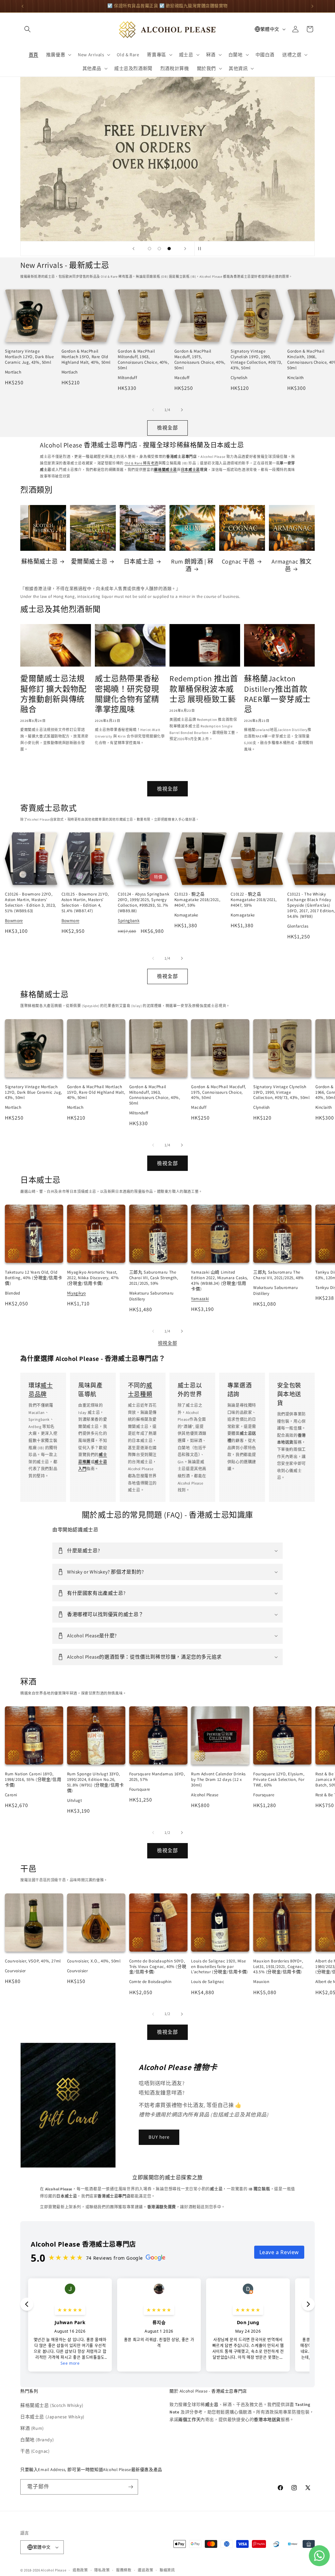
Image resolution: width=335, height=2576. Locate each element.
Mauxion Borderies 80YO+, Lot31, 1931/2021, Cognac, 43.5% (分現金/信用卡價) (278, 1967)
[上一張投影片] (133, 249)
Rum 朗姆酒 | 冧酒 (192, 565)
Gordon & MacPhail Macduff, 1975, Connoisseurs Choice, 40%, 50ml (200, 359)
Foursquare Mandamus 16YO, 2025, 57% (157, 1777)
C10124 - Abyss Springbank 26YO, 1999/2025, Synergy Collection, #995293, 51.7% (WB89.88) (143, 902)
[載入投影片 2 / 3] (159, 249)
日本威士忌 (139, 561)
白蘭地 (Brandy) (37, 2440)
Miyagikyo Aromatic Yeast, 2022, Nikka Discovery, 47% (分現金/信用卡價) (93, 1278)
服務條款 (124, 2570)
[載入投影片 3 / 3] (169, 249)
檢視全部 (167, 428)
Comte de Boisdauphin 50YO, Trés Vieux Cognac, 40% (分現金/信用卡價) (158, 1967)
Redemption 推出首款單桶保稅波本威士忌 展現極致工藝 (204, 688)
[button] (27, 29)
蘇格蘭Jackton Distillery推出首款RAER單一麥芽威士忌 (277, 694)
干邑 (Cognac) (35, 2451)
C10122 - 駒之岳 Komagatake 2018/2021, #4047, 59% (254, 900)
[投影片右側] (182, 410)
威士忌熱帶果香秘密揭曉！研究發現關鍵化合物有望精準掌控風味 (127, 694)
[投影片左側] (153, 410)
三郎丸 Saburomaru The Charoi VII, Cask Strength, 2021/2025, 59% (154, 1278)
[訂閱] (131, 2487)
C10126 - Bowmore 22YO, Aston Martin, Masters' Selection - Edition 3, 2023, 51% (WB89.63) (30, 902)
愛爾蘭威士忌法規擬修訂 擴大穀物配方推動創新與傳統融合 (53, 694)
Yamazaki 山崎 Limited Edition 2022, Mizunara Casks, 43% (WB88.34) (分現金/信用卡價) (219, 1280)
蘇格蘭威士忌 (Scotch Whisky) (52, 2405)
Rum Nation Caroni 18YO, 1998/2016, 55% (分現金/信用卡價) (33, 1779)
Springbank (129, 921)
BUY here (159, 2137)
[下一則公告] (312, 6)
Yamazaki (200, 1299)
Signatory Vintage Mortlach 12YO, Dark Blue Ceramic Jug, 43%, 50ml (29, 357)
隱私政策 (102, 2570)
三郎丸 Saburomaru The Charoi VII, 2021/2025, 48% (279, 1275)
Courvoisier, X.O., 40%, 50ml (94, 1961)
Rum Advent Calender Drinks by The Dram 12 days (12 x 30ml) (218, 1779)
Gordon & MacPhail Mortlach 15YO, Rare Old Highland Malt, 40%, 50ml (86, 357)
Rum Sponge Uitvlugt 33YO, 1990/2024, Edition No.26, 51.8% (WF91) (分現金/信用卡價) (96, 1782)
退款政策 (80, 2570)
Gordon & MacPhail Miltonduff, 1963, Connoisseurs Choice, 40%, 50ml (143, 359)
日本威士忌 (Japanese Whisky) (52, 2417)
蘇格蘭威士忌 (40, 561)
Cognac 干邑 (238, 561)
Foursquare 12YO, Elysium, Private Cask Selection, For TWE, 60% (279, 1779)
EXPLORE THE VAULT (168, 159)
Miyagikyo (77, 1293)
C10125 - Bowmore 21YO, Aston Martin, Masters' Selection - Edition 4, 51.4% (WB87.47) (85, 902)
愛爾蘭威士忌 (89, 561)
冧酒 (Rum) (32, 2428)
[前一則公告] (23, 6)
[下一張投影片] (185, 249)
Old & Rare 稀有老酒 (141, 463)
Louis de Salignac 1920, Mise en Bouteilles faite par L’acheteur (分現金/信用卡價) (220, 1967)
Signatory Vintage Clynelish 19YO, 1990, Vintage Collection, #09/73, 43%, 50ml (256, 359)
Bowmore (14, 921)
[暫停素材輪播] (202, 249)
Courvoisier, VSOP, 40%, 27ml (33, 1961)
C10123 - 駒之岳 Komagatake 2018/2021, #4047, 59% (197, 900)
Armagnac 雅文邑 (292, 565)
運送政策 (145, 2570)
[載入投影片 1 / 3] (150, 249)
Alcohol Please (53, 2570)
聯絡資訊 (167, 2570)
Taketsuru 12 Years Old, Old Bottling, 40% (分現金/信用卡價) (34, 1278)
